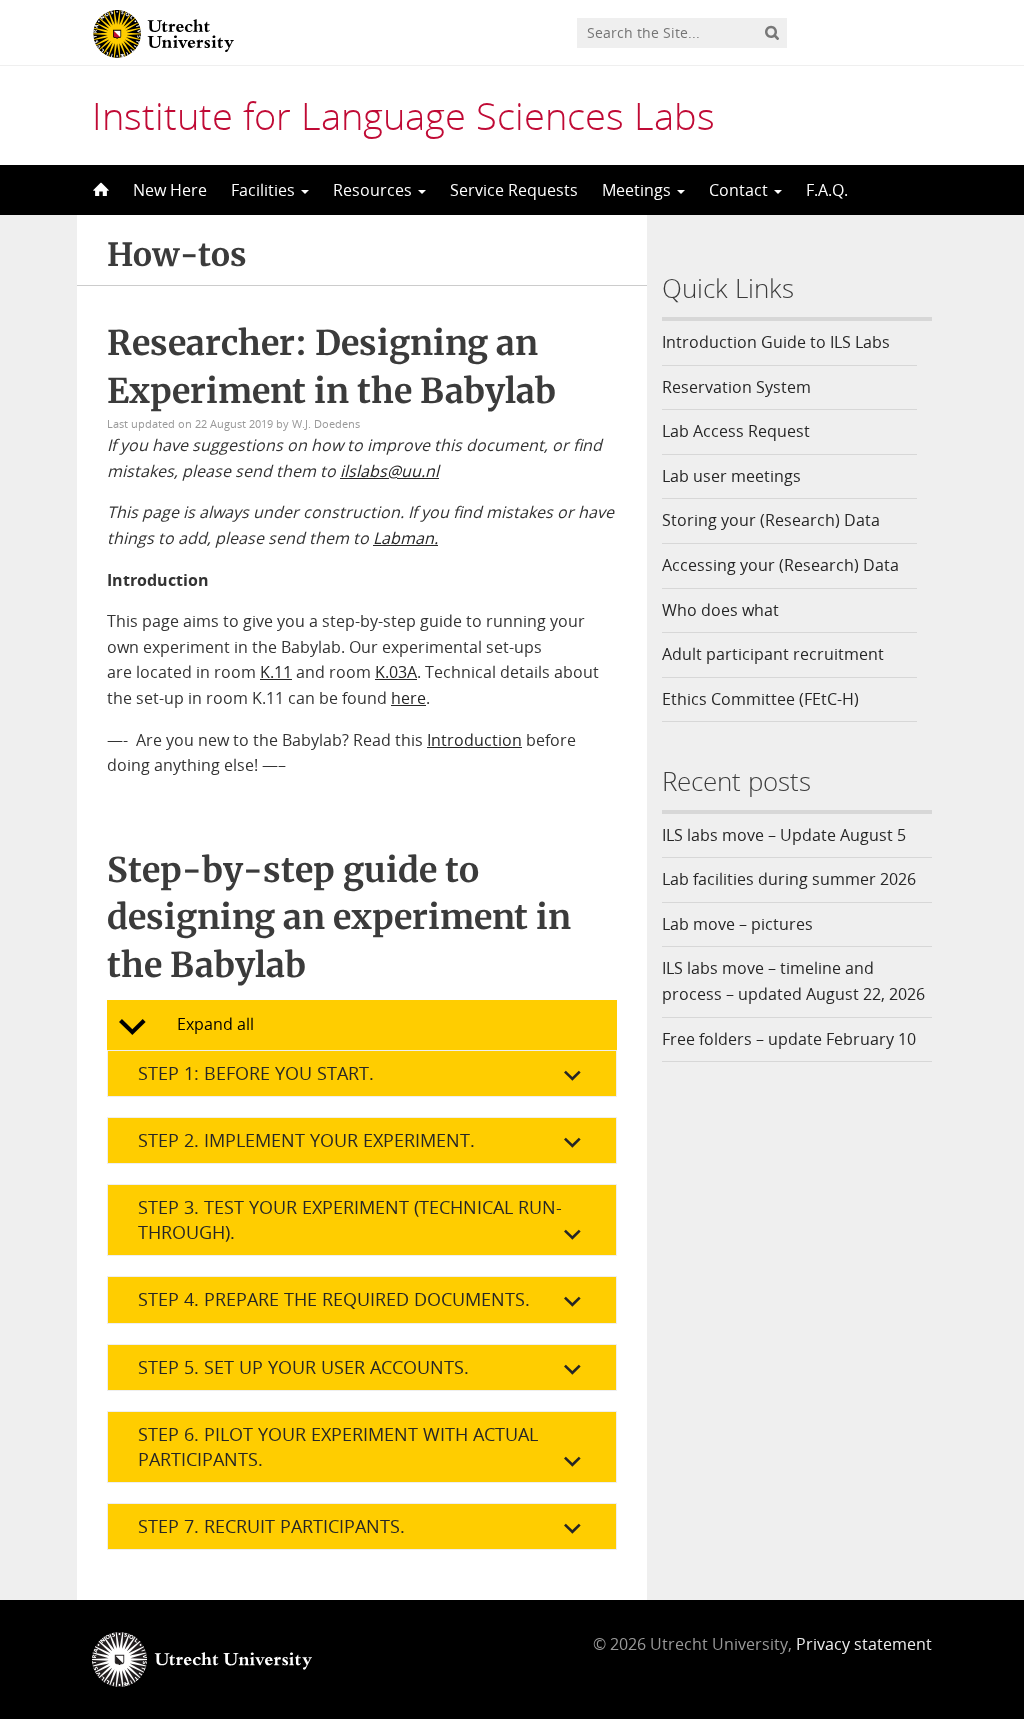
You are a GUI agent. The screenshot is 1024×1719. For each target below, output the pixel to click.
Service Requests (514, 190)
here (408, 698)
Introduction (474, 740)
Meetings (638, 190)
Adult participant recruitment (773, 654)
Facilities (265, 190)
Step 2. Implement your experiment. (306, 1140)
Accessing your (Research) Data (780, 565)
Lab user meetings (731, 476)
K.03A (396, 672)
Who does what (720, 610)
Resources (374, 190)
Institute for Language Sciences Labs (403, 115)
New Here (170, 190)
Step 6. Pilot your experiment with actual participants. (338, 1446)
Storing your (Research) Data (771, 520)
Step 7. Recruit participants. (271, 1526)
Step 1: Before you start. (256, 1073)
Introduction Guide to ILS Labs (776, 342)
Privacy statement (864, 1644)
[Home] (99, 190)
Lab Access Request (736, 431)
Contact (740, 190)
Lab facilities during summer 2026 (789, 879)
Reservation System (736, 387)
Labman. (405, 538)
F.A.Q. (827, 190)
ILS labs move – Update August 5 (784, 835)
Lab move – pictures (737, 924)
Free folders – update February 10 (789, 1039)
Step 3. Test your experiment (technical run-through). (350, 1219)
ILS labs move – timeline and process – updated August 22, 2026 (793, 981)
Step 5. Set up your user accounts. (303, 1367)
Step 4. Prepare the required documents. (334, 1299)
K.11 (276, 672)
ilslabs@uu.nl (389, 471)
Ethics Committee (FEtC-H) (760, 699)
